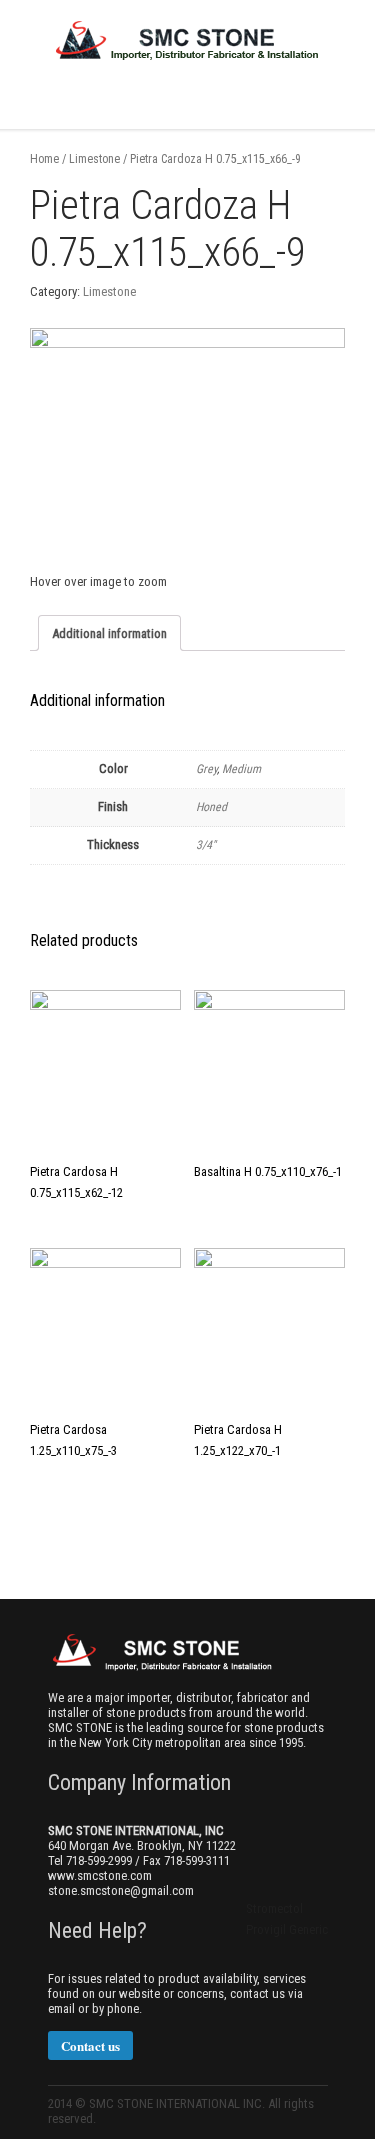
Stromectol (274, 1908)
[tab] (109, 633)
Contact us (90, 2045)
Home (44, 159)
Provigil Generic (287, 1929)
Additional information (109, 633)
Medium (241, 769)
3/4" (206, 845)
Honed (211, 807)
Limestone (94, 159)
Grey (206, 769)
